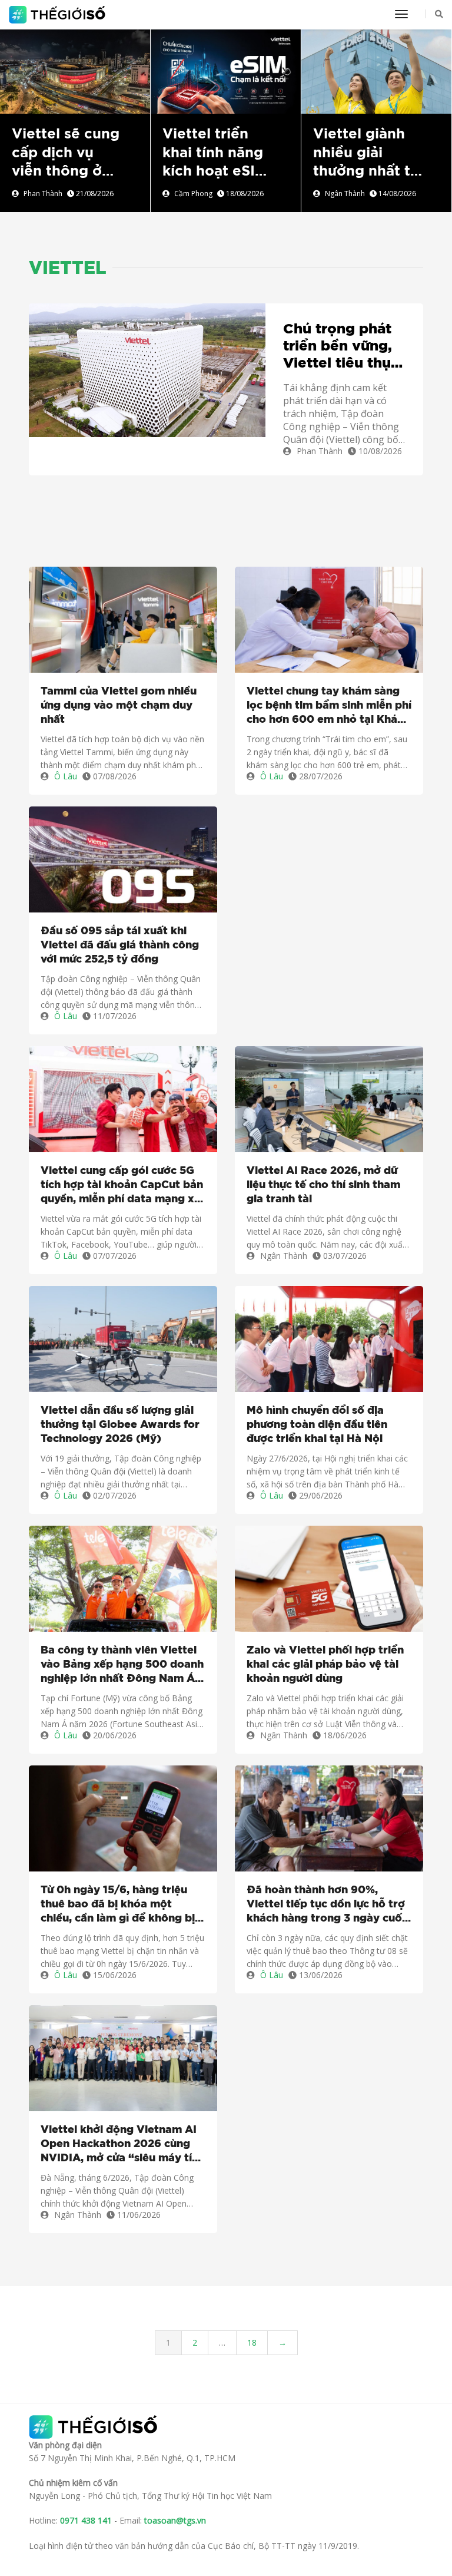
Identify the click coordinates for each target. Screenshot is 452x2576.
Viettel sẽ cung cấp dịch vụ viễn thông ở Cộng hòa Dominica (66, 171)
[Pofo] (59, 15)
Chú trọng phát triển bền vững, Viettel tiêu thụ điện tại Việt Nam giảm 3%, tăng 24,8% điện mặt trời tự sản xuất (341, 347)
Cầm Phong (193, 194)
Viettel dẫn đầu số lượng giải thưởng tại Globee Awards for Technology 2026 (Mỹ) (120, 1425)
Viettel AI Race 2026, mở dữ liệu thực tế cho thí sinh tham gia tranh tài (323, 1185)
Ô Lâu (66, 776)
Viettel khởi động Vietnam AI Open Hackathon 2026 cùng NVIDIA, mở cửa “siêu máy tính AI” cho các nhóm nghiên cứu (123, 2145)
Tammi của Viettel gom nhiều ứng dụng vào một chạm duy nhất (119, 706)
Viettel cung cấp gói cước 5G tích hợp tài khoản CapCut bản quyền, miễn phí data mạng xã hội (122, 1186)
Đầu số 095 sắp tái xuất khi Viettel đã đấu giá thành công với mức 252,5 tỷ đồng (120, 945)
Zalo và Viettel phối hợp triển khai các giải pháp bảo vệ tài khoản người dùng (325, 1665)
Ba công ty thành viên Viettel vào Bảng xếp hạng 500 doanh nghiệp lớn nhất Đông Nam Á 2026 (122, 1666)
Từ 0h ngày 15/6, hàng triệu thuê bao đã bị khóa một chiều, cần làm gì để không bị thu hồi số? (118, 1905)
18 (252, 2342)
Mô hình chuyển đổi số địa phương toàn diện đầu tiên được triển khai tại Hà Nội (317, 1425)
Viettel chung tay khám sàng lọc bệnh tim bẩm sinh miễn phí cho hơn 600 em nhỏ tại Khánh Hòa (329, 707)
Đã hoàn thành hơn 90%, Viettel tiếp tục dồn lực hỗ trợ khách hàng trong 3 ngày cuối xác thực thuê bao (326, 1905)
